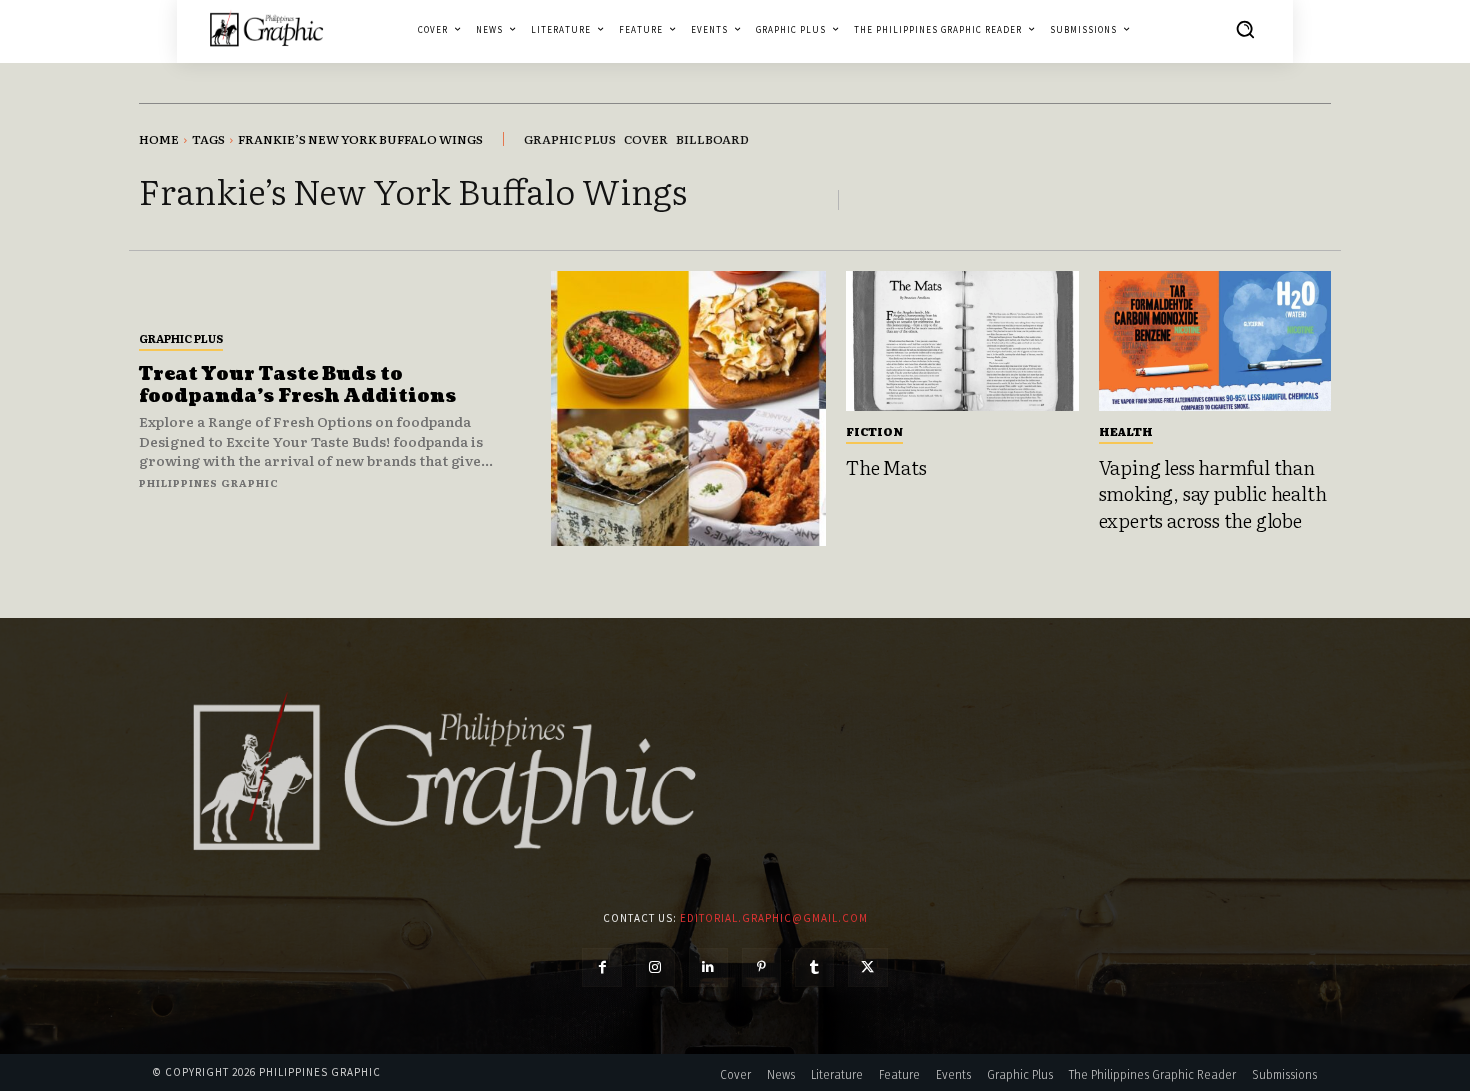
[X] (867, 967)
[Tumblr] (814, 967)
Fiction (874, 431)
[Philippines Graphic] (266, 28)
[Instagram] (655, 967)
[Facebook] (601, 967)
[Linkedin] (708, 967)
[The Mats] (962, 341)
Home (159, 139)
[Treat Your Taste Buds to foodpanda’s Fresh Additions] (688, 408)
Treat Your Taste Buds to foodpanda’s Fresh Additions (297, 385)
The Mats (886, 467)
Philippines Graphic (209, 482)
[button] (1245, 29)
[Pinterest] (761, 967)
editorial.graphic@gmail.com (774, 918)
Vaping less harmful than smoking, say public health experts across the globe (1213, 493)
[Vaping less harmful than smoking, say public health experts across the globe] (1215, 341)
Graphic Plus (181, 338)
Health (1126, 431)
